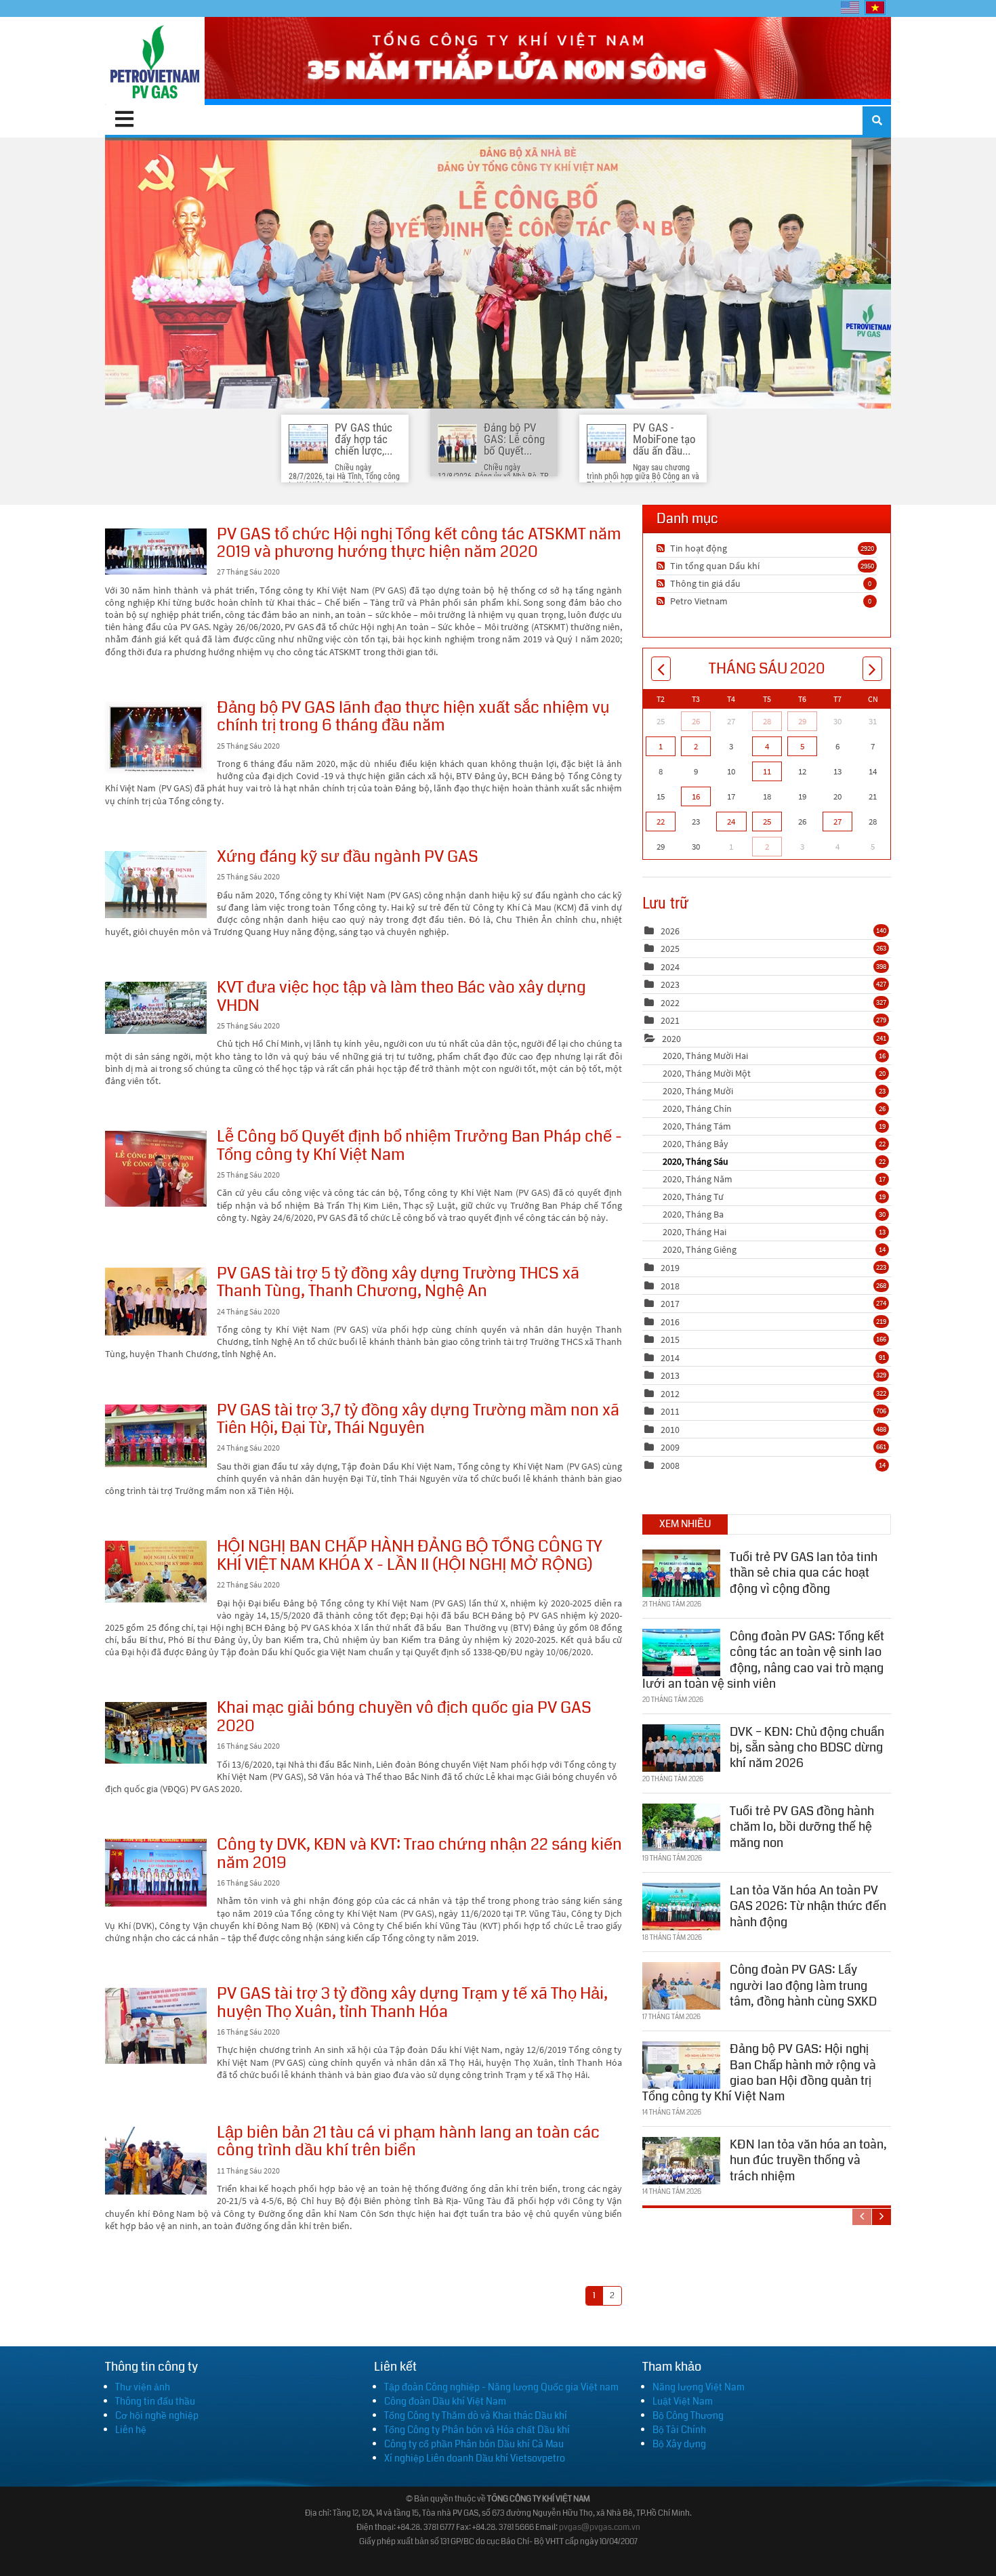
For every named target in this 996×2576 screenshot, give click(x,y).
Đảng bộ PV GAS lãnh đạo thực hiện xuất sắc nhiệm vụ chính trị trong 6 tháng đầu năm (156, 738)
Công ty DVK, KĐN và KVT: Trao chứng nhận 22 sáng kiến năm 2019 (156, 1873)
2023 (670, 984)
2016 (670, 1322)
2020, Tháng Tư (774, 1197)
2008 (670, 1466)
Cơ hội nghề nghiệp (157, 2415)
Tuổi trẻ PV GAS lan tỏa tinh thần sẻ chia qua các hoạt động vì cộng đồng (804, 1573)
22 (661, 822)
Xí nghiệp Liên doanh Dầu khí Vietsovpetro (475, 2458)
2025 (670, 949)
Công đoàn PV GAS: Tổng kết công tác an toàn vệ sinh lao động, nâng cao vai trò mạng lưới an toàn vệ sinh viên (763, 1660)
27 (837, 822)
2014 (670, 1358)
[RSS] (662, 548)
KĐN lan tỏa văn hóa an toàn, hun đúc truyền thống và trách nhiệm (808, 2160)
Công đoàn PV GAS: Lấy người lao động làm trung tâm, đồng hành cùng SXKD (803, 1986)
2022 (670, 1003)
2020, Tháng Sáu (774, 1161)
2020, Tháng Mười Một (774, 1073)
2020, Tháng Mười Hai (774, 1056)
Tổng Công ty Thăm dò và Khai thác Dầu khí (476, 2415)
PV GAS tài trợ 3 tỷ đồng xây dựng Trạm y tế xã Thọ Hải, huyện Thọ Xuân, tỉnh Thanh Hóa (156, 2026)
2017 (670, 1304)
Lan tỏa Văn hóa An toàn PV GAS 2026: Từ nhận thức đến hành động (808, 1906)
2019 (670, 1268)
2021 (670, 1020)
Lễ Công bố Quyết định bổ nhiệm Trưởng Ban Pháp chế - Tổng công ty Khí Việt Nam (156, 1169)
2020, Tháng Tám (774, 1126)
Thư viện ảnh (143, 2387)
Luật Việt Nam (683, 2401)
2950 (867, 566)
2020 (671, 1039)
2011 (670, 1411)
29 (802, 721)
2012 (670, 1394)
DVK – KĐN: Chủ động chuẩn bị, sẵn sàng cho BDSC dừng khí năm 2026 (807, 1748)
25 (767, 822)
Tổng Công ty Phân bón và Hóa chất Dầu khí (477, 2430)
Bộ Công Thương (688, 2415)
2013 (670, 1375)
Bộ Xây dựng (679, 2444)
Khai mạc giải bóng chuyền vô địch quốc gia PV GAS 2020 (156, 1733)
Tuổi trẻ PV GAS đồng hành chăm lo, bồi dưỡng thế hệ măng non (802, 1827)
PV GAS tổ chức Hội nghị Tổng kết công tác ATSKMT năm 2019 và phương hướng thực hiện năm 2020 (156, 552)
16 (696, 796)
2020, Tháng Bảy (774, 1144)
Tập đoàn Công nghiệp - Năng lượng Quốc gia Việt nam (501, 2387)
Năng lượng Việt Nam (699, 2387)
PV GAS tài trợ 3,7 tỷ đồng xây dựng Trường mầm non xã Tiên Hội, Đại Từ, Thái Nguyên (156, 1436)
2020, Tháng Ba (774, 1214)
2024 (670, 967)
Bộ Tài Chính (679, 2430)
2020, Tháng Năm (774, 1179)
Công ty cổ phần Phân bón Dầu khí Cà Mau (474, 2444)
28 (767, 721)
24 (731, 822)
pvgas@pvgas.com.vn (600, 2528)
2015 (670, 1339)
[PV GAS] (155, 61)
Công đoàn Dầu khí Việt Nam (445, 2401)
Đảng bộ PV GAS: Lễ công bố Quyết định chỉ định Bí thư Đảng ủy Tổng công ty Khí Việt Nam (498, 273)
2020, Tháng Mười (774, 1091)
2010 (670, 1430)
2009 (670, 1447)
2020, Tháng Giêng (774, 1249)
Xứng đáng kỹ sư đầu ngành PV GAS (156, 885)
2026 (670, 931)
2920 (867, 548)
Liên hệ (131, 2430)
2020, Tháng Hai (774, 1232)
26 (696, 721)
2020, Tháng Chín (774, 1108)
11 (767, 771)
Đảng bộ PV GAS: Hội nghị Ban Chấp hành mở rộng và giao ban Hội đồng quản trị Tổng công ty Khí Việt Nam (759, 2073)
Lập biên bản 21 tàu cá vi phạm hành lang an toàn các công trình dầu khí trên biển (156, 2161)
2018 (670, 1286)
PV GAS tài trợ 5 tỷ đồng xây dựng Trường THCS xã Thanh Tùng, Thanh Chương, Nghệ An (156, 1302)
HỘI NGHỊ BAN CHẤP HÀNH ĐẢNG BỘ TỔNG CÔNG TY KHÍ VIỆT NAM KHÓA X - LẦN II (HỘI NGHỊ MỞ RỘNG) (156, 1572)
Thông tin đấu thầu (155, 2401)
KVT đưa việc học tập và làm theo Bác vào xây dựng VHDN (156, 1008)
